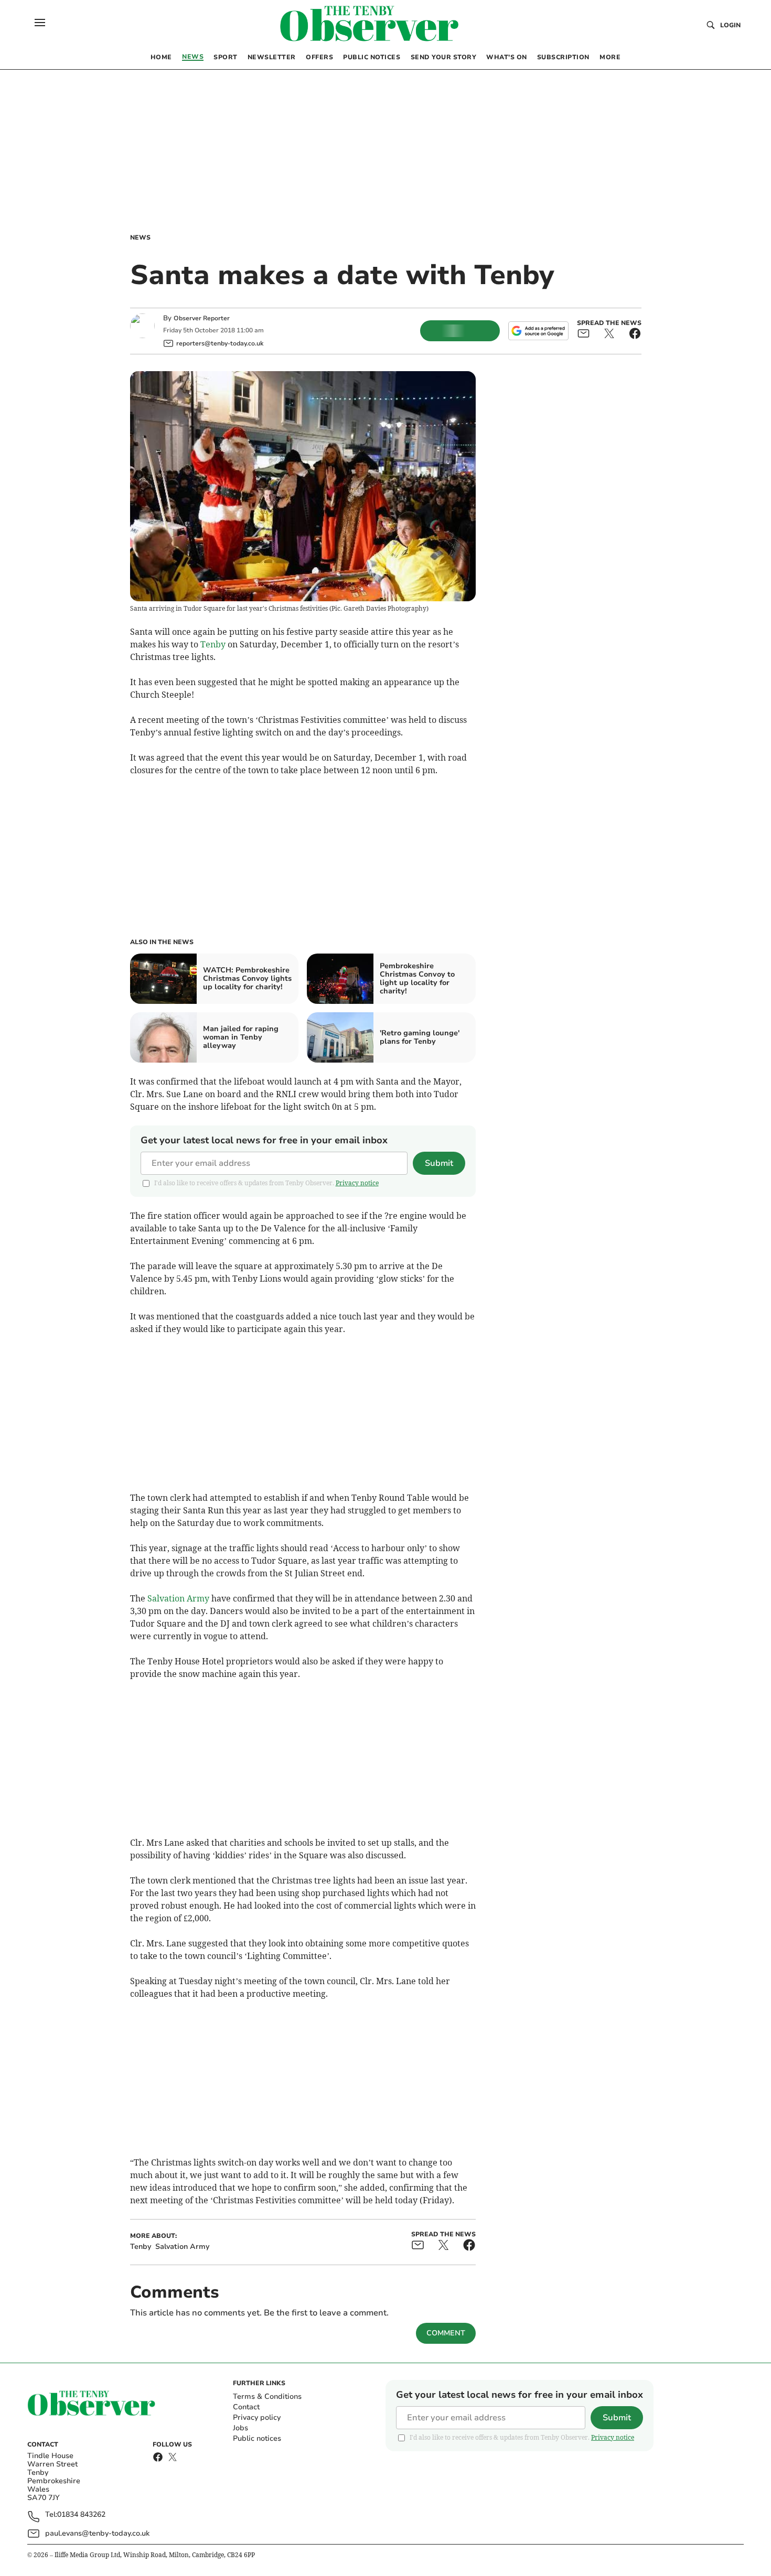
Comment (446, 2333)
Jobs (240, 2428)
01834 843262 (81, 2515)
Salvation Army (178, 1598)
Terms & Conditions (267, 2396)
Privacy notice (357, 1183)
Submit (439, 1163)
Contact (246, 2407)
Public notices (257, 2438)
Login (730, 25)
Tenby (213, 644)
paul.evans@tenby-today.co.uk (97, 2533)
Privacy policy (257, 2417)
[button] (40, 23)
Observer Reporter (202, 318)
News (140, 237)
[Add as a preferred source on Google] (538, 331)
